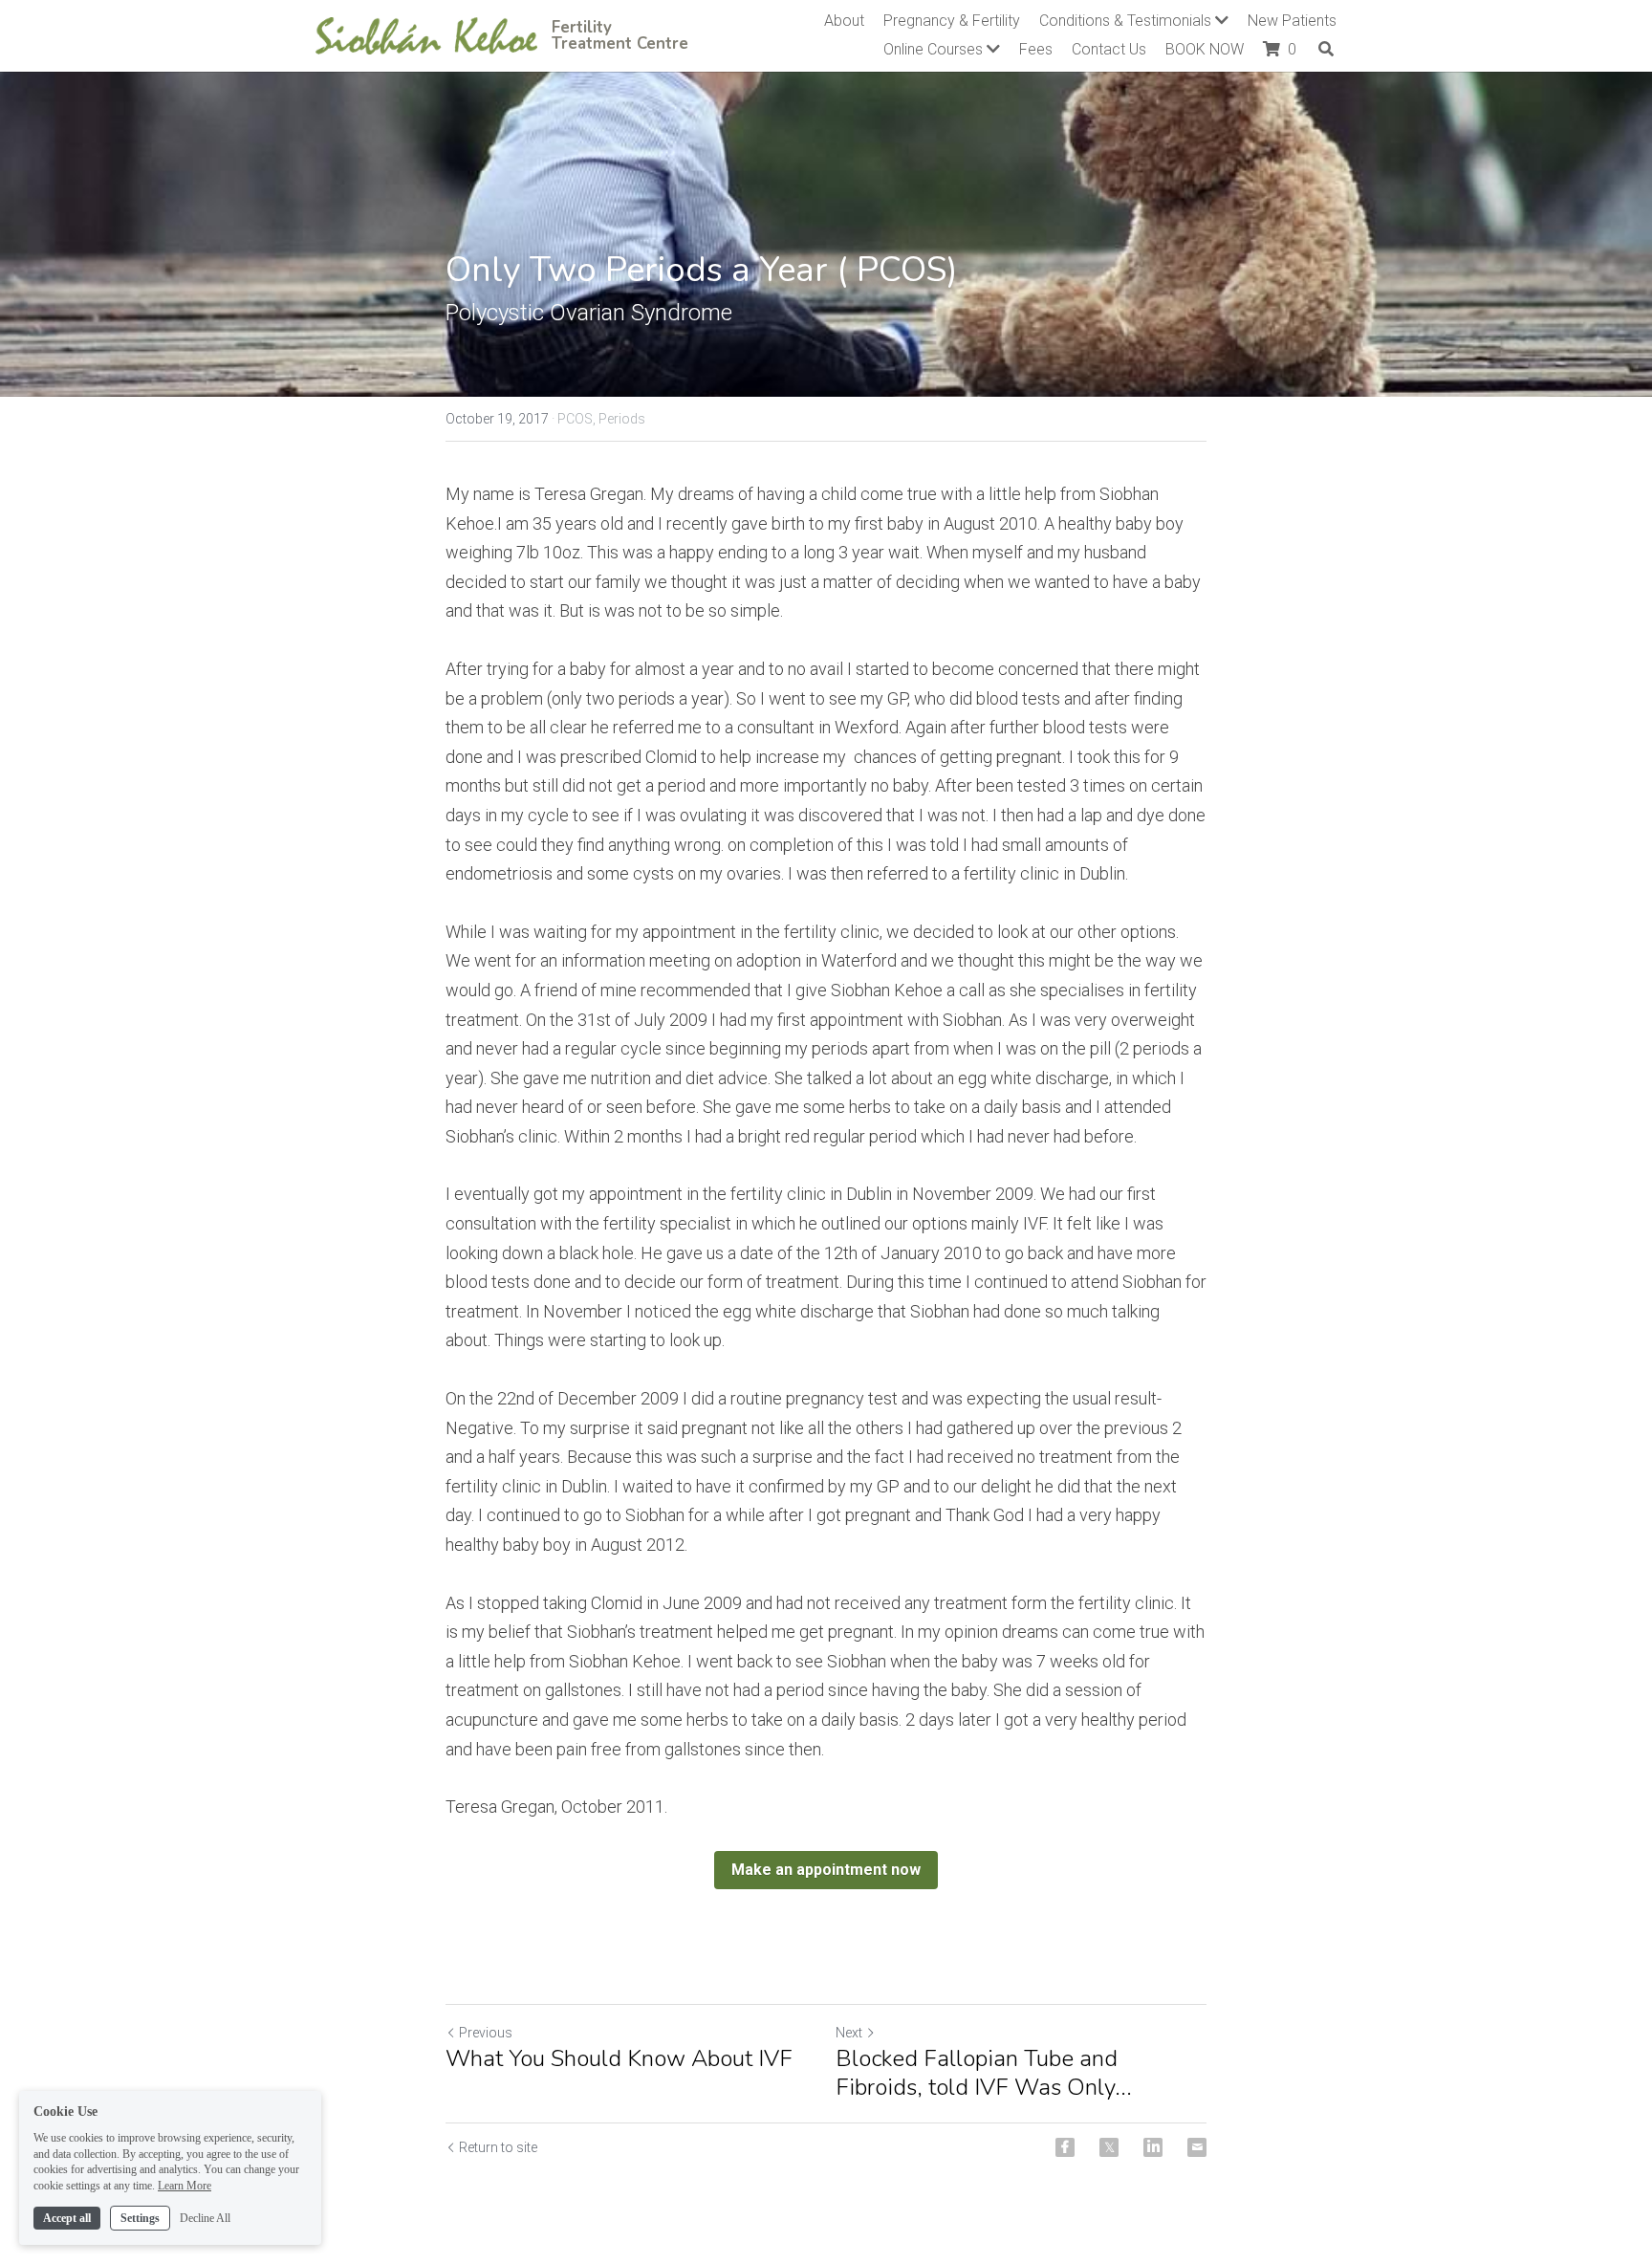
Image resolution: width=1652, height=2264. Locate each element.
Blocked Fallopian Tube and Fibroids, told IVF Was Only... (984, 2073)
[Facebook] (1065, 2147)
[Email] (1197, 2147)
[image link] (426, 34)
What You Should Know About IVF (619, 2058)
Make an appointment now (826, 1870)
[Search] (1326, 49)
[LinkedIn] (1153, 2147)
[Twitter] (1109, 2147)
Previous (486, 2033)
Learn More (185, 2186)
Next (849, 2033)
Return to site (498, 2147)
